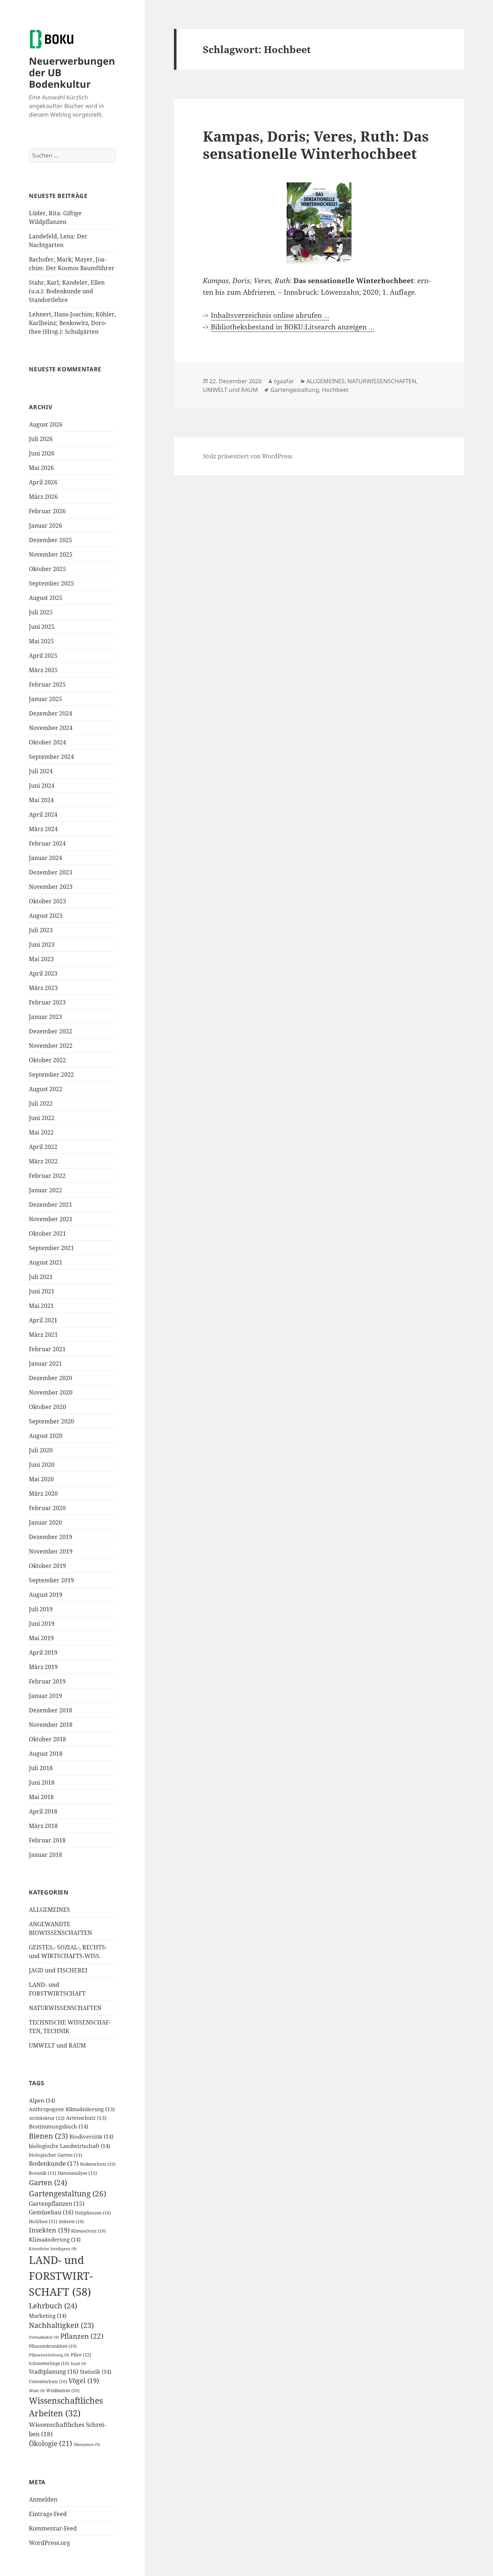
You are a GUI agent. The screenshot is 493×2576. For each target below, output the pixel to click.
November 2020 (51, 1392)
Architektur (47, 2118)
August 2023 (46, 916)
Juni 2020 (42, 1465)
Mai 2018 (41, 1797)
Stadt (78, 2364)
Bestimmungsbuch (58, 2126)
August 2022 (46, 1089)
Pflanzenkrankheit (53, 2346)
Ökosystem (87, 2445)
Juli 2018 (41, 1768)
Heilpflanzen (93, 2213)
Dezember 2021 (51, 1205)
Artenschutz (86, 2118)
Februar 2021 (47, 1349)
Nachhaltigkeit (61, 2325)
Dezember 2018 (51, 1710)
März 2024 (43, 829)
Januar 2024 (45, 858)
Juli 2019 (41, 1609)
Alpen (42, 2100)
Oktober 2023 (47, 901)
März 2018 (43, 1826)
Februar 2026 (47, 511)
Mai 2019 (41, 1638)
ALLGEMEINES (49, 1910)
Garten (48, 2182)
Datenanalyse (77, 2173)
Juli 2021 (41, 1277)
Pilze (81, 2355)
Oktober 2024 (47, 742)
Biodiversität (91, 2136)
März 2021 (43, 1335)
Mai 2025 (41, 641)
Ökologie (51, 2443)
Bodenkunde (54, 2163)
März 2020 (43, 1494)
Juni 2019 (42, 1624)
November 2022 (51, 1046)
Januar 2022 (45, 1190)
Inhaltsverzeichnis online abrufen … (270, 315)
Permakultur (44, 2337)
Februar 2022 (47, 1176)
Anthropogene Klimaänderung (72, 2109)
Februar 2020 (47, 1508)
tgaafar (284, 381)
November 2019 (51, 1551)
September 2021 (51, 1248)
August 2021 (46, 1262)
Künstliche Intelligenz (53, 2249)
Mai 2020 (41, 1479)
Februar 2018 (47, 1840)
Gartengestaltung (67, 2193)
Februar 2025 (47, 684)
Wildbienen (63, 2391)
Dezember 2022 (51, 1031)
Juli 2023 (41, 930)
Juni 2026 (42, 453)
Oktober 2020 (47, 1407)
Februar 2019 (47, 1681)
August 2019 (46, 1595)
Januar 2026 (45, 526)
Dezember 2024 (51, 713)
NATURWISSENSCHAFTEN (65, 2008)
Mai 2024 (41, 800)
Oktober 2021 (47, 1233)
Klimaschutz (88, 2231)
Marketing (48, 2316)
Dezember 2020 (51, 1378)
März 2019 (43, 1667)
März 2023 (43, 988)
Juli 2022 (41, 1103)
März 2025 (43, 670)
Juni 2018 (42, 1782)
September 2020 (51, 1421)
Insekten (49, 2230)
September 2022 (51, 1075)
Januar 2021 (45, 1363)
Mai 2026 (41, 468)
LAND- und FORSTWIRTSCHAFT (61, 2276)
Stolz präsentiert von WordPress (248, 456)
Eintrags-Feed (48, 2514)
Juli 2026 (41, 439)
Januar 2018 (45, 1855)
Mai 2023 (41, 959)
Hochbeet (335, 390)
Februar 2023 (47, 1002)
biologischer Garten (56, 2155)
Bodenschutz (98, 2164)
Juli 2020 (41, 1450)
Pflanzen (82, 2336)
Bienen (48, 2136)
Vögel (84, 2381)
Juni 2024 (42, 786)
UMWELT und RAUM (57, 2045)
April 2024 (43, 814)
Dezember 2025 (51, 540)
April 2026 (43, 482)
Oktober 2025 (47, 569)
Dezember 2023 (51, 872)
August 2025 (46, 598)
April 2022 (43, 1147)
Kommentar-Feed (53, 2528)
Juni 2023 (42, 945)
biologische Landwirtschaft (69, 2146)
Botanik (43, 2173)
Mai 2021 (41, 1306)
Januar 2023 (45, 1017)
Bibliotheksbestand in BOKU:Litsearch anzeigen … (293, 327)
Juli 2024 (41, 771)
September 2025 (51, 583)
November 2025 (51, 554)
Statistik (95, 2372)
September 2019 (51, 1580)
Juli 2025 (41, 612)
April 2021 (43, 1320)
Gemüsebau (51, 2212)
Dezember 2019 (51, 1537)
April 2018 (43, 1811)
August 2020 (46, 1436)
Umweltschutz (48, 2381)
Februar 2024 (47, 843)
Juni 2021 (42, 1291)
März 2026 (43, 497)
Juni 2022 (42, 1118)
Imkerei (71, 2221)
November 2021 (51, 1219)
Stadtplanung (54, 2372)
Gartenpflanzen (57, 2204)
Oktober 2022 (47, 1060)
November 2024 (51, 728)
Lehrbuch (53, 2305)
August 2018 (46, 1754)
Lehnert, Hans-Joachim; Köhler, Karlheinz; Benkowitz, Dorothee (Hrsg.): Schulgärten (72, 323)
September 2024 (51, 757)
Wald (37, 2391)
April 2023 (43, 973)
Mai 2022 (41, 1132)
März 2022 (43, 1161)
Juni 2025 (42, 627)
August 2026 (46, 424)
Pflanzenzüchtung (49, 2355)
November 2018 (51, 1725)
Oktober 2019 (47, 1566)
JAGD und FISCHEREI (58, 1970)
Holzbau (43, 2221)
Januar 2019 (45, 1696)
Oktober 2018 (47, 1739)
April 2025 (43, 656)
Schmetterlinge (49, 2363)
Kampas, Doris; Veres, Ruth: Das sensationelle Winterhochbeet (316, 145)
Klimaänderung (55, 2239)
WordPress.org (49, 2543)
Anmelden (43, 2499)
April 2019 (43, 1652)
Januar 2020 (45, 1522)
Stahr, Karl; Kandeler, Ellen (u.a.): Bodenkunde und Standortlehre (67, 291)
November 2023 (51, 887)
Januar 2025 (45, 699)
